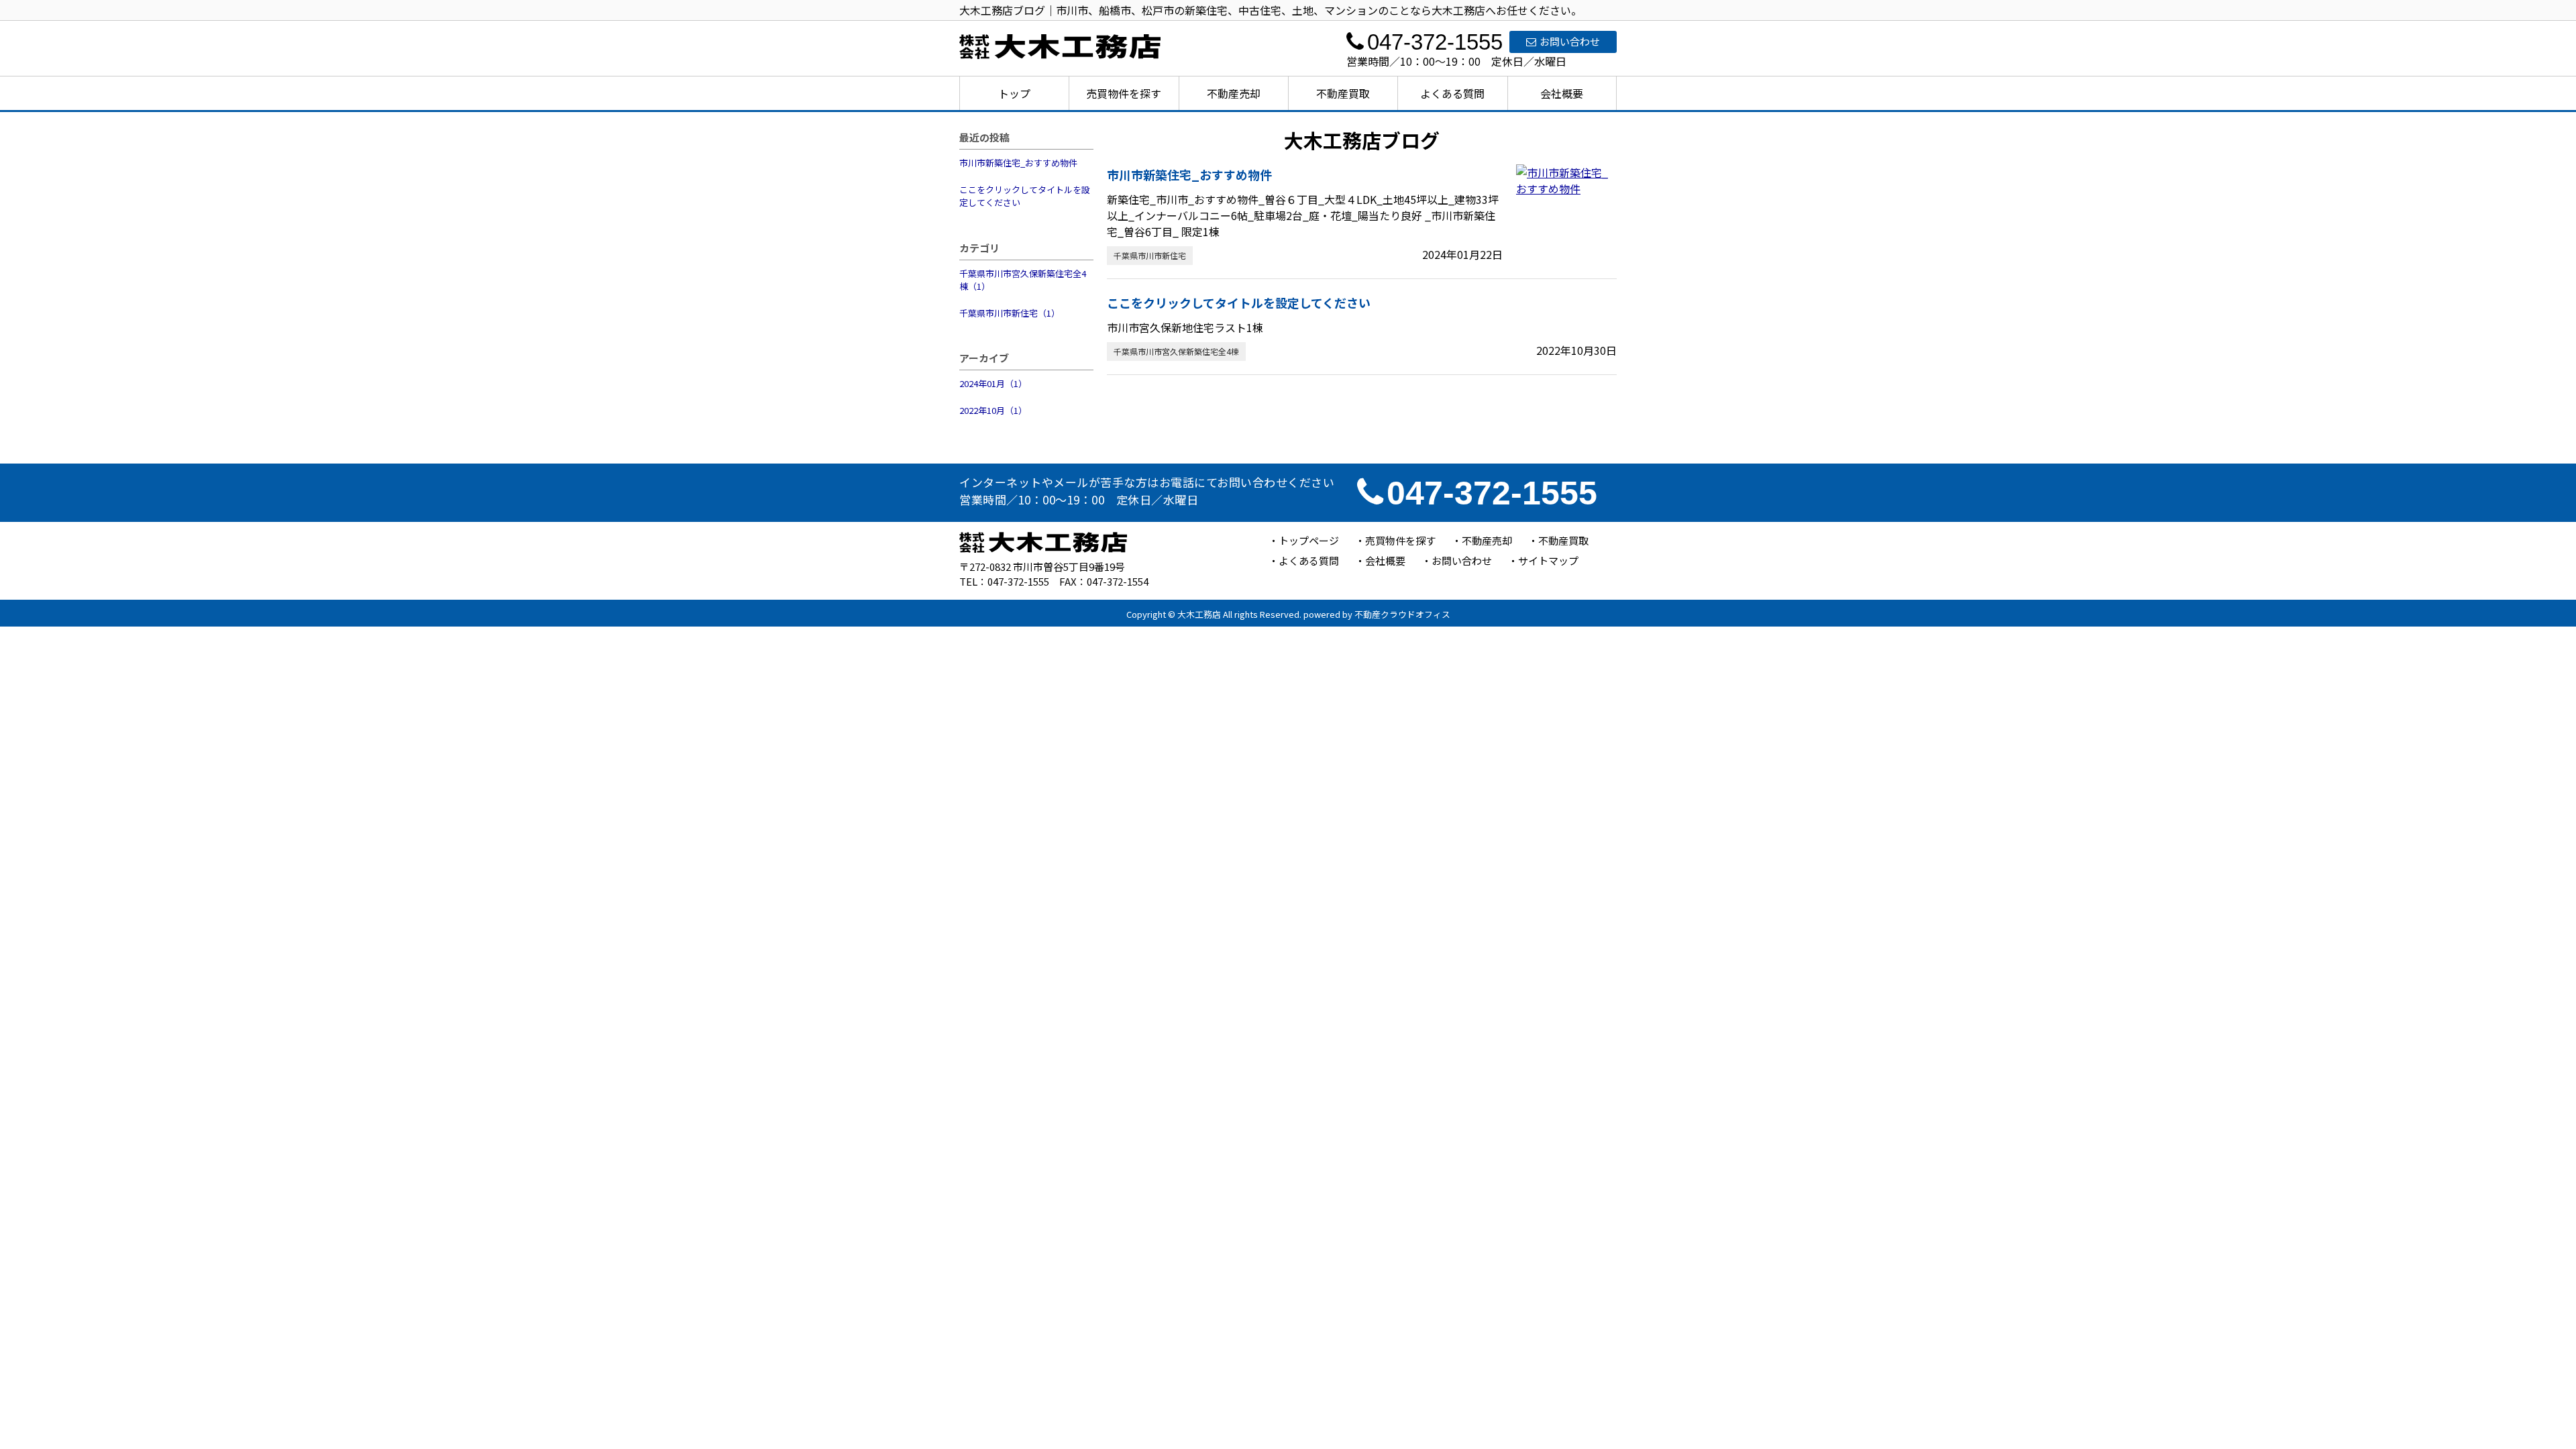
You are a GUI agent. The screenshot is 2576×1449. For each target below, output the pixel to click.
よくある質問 (1452, 93)
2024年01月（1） (993, 383)
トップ (1014, 93)
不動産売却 (1234, 93)
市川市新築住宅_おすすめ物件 (1018, 163)
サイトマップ (1548, 560)
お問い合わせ (1570, 41)
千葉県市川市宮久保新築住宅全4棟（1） (1023, 280)
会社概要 (1562, 93)
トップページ (1309, 540)
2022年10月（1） (993, 410)
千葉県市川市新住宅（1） (1010, 313)
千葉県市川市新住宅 (1150, 255)
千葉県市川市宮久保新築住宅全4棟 (1176, 351)
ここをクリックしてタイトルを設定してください (1025, 196)
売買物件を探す (1124, 93)
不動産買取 (1343, 93)
